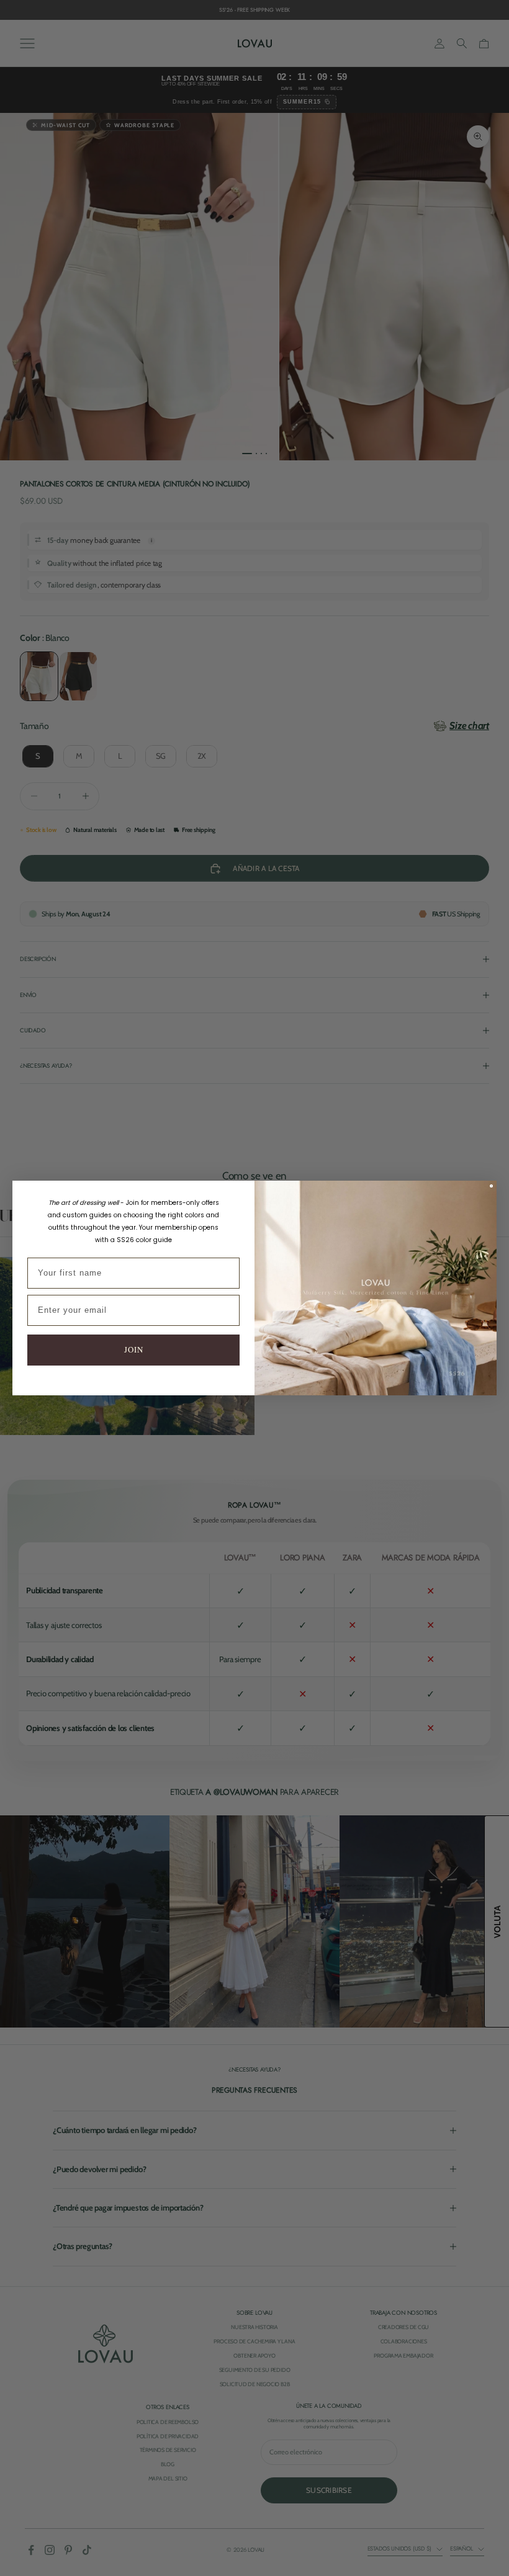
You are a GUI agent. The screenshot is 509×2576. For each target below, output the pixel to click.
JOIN (134, 1349)
